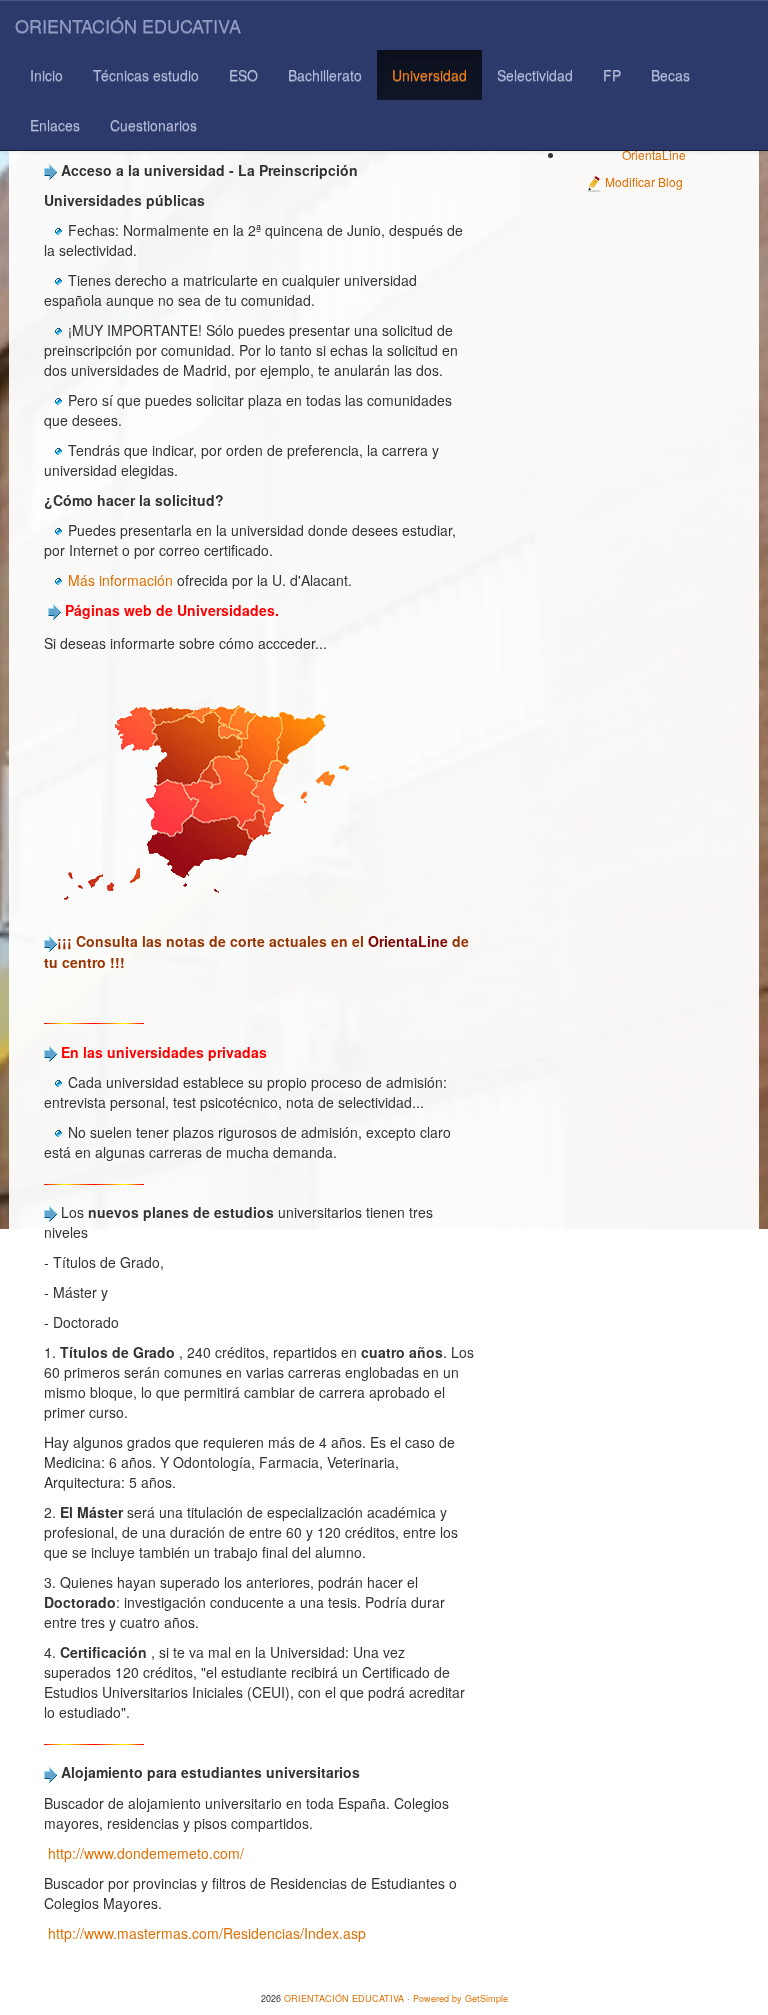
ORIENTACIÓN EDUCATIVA (128, 25)
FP (612, 75)
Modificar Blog (642, 181)
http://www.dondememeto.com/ (146, 1853)
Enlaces (55, 125)
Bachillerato (325, 75)
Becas (670, 75)
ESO (243, 75)
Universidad (429, 75)
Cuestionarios (153, 125)
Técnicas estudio (146, 75)
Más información (120, 580)
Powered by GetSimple (460, 1998)
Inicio (46, 75)
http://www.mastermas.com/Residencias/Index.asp (207, 1933)
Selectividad (535, 75)
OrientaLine (654, 154)
